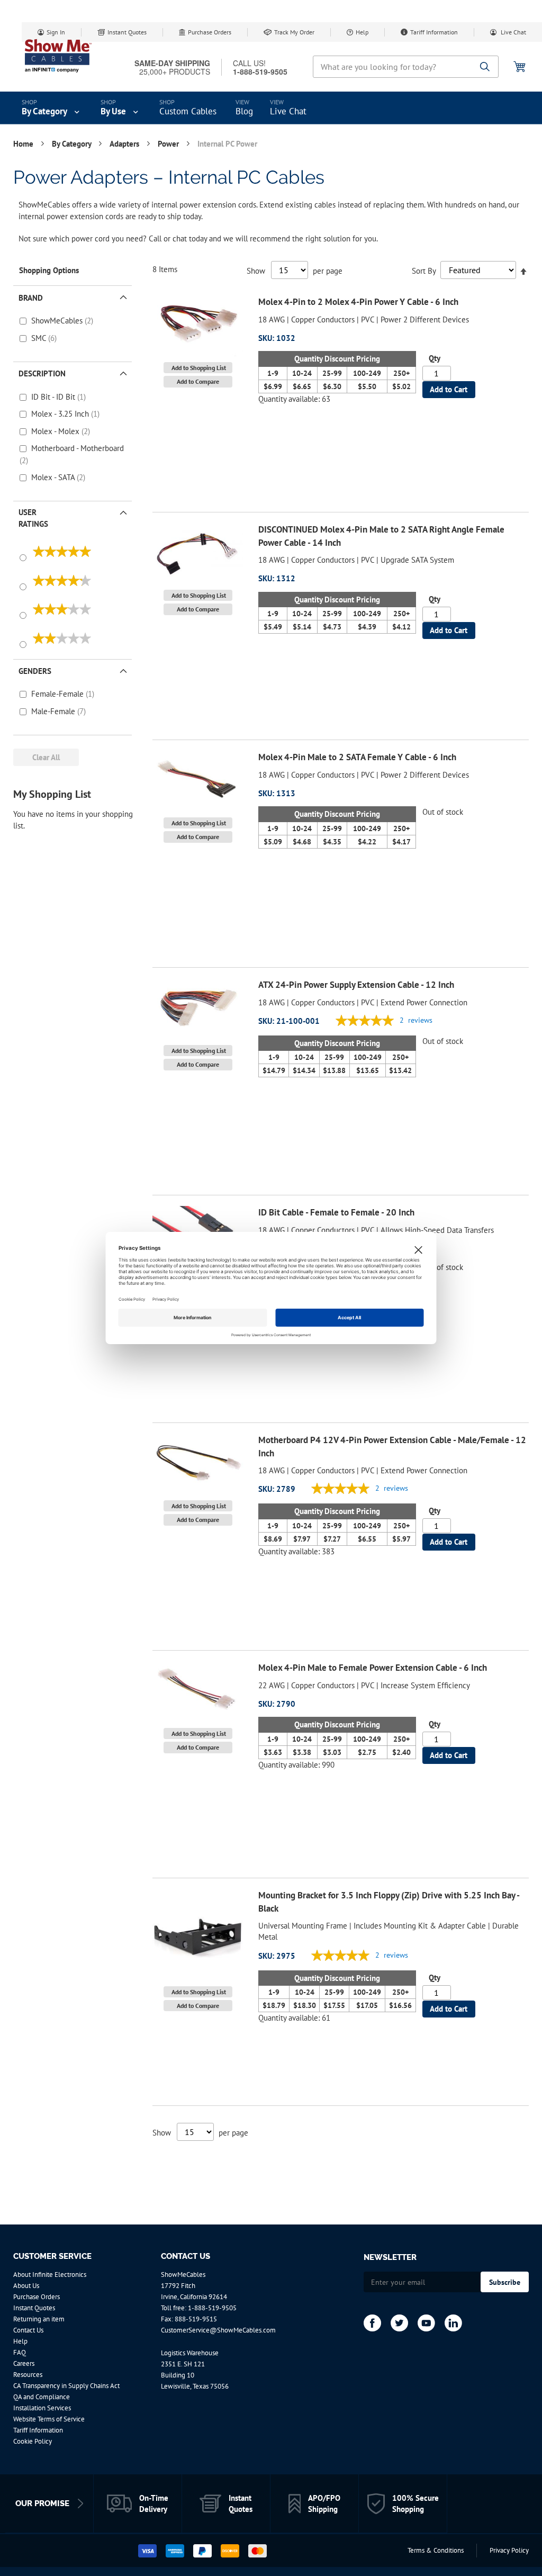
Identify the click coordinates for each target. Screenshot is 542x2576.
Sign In (56, 32)
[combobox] (406, 67)
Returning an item (39, 2319)
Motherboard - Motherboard (78, 448)
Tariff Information (434, 32)
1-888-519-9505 (212, 2308)
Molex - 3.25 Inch (61, 414)
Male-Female (54, 711)
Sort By (424, 270)
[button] (198, 368)
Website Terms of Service (49, 2419)
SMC (40, 338)
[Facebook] (372, 2323)
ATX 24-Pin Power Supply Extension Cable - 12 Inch (356, 985)
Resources (28, 2375)
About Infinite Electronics (50, 2275)
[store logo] (58, 56)
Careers (24, 2363)
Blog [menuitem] (244, 111)
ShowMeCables (58, 321)
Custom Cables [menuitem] (188, 111)
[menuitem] (52, 108)
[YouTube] (426, 2323)
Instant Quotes (127, 32)
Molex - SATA (54, 477)
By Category (73, 144)
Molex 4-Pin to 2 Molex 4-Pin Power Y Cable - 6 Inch (358, 302)
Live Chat (513, 32)
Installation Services (42, 2408)
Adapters (125, 144)
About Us (26, 2286)
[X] (399, 2323)
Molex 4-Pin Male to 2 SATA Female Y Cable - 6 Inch (357, 757)
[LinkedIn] (453, 2323)
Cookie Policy (33, 2441)
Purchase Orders (210, 32)
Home (24, 144)
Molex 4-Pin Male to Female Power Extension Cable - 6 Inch (373, 1668)
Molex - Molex (56, 431)
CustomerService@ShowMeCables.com (218, 2330)
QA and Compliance (42, 2397)
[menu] (271, 108)
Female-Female (58, 694)
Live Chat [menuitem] (288, 111)
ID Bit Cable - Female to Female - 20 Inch (336, 1212)
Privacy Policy (509, 2550)
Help (362, 32)
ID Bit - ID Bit (54, 397)
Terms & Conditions (436, 2550)
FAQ (20, 2352)
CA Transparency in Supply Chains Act (66, 2386)
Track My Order (294, 32)
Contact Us (28, 2330)
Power (169, 144)
